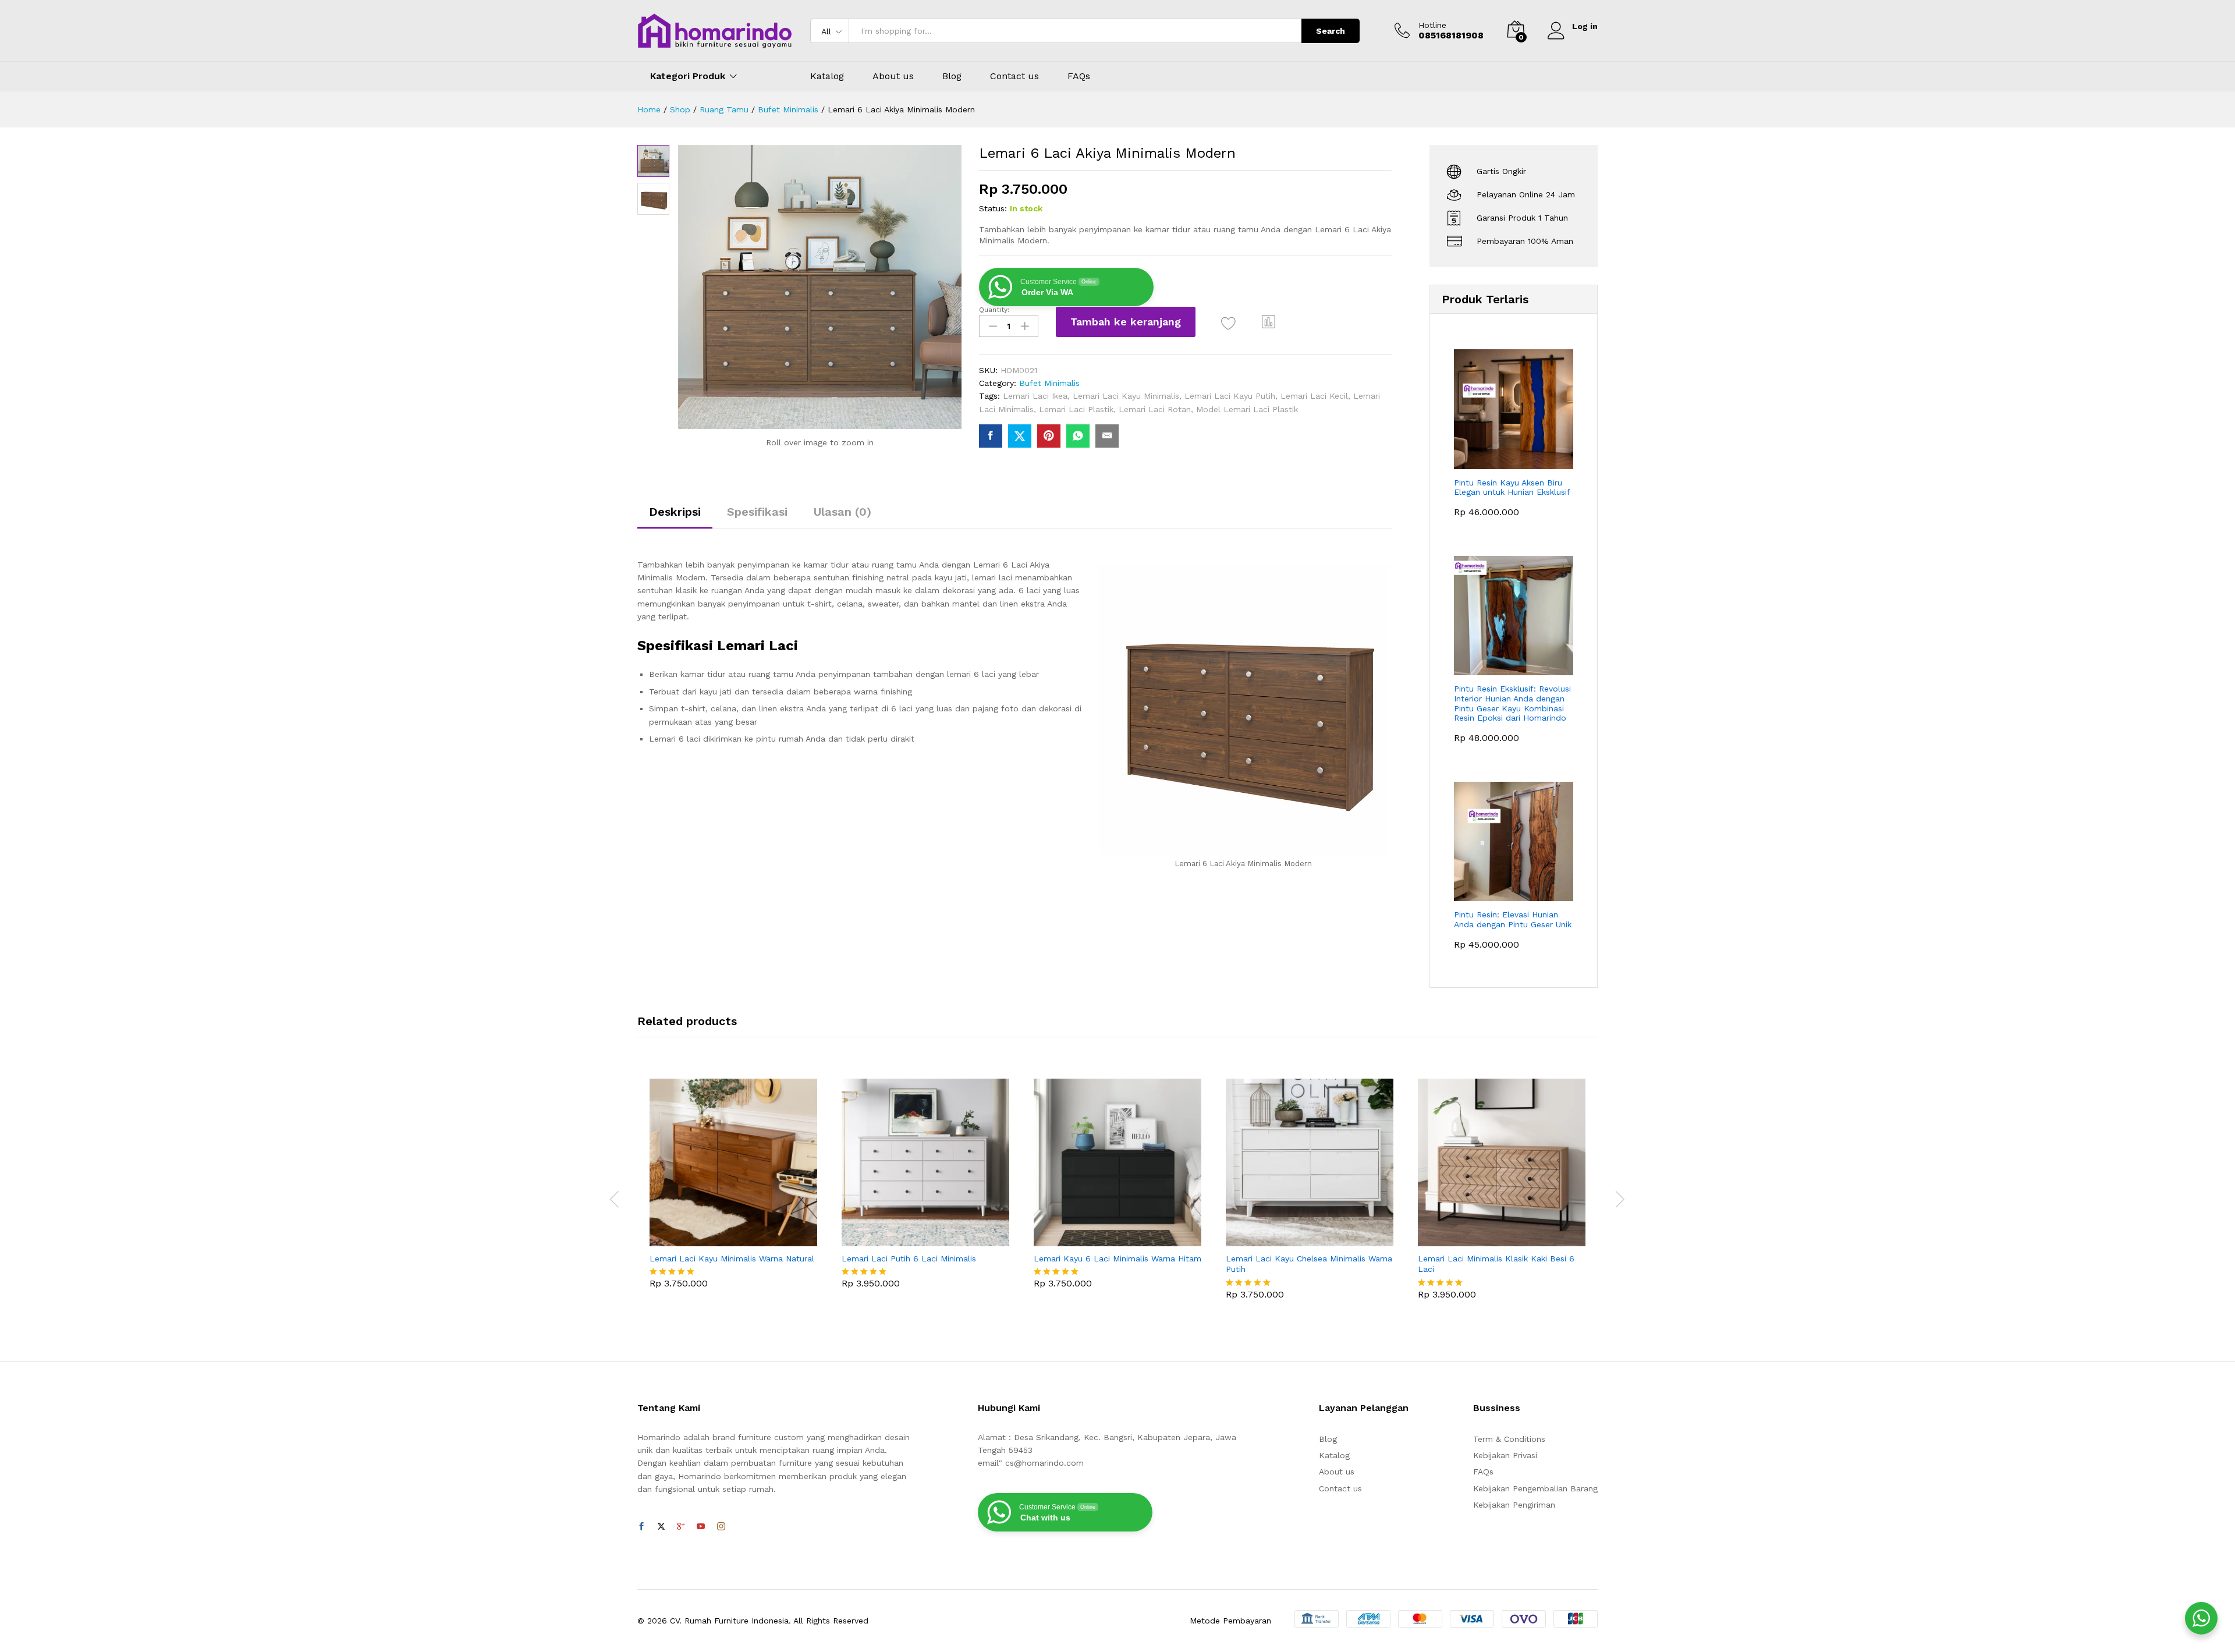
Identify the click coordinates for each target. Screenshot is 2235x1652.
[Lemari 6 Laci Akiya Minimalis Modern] (991, 436)
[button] (1269, 322)
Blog (952, 76)
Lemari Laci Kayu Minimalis (1126, 396)
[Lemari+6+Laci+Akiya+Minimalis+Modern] (1020, 436)
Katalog (827, 76)
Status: (993, 208)
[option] (733, 1192)
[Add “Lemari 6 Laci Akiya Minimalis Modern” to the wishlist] (1228, 323)
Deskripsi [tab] (675, 512)
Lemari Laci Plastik (1076, 409)
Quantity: (994, 310)
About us (893, 76)
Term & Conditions (1509, 1439)
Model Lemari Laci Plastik (1247, 409)
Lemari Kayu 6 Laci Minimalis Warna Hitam (1117, 1259)
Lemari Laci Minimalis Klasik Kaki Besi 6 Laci (1496, 1264)
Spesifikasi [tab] (757, 512)
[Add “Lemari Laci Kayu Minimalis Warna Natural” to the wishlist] (744, 1233)
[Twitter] (661, 1527)
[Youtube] (701, 1527)
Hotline (1432, 25)
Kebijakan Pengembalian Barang (1535, 1488)
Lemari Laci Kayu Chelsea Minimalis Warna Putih (1309, 1264)
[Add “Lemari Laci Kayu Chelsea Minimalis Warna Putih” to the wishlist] (1320, 1233)
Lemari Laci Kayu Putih (1230, 396)
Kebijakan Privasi (1505, 1455)
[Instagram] (721, 1527)
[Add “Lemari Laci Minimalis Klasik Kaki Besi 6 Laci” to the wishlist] (1512, 1233)
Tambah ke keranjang (1126, 322)
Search (1331, 31)
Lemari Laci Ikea (1035, 396)
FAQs (1079, 76)
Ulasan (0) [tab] (842, 512)
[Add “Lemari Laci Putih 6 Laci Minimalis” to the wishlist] (936, 1233)
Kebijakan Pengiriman (1514, 1505)
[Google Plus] (681, 1527)
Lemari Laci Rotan (1155, 409)
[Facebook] (641, 1527)
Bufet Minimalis (1049, 383)
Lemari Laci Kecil (1314, 396)
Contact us (1014, 76)
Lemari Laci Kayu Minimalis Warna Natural (732, 1259)
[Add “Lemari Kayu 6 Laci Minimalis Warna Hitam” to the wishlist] (1128, 1233)
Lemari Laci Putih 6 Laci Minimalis (909, 1259)
